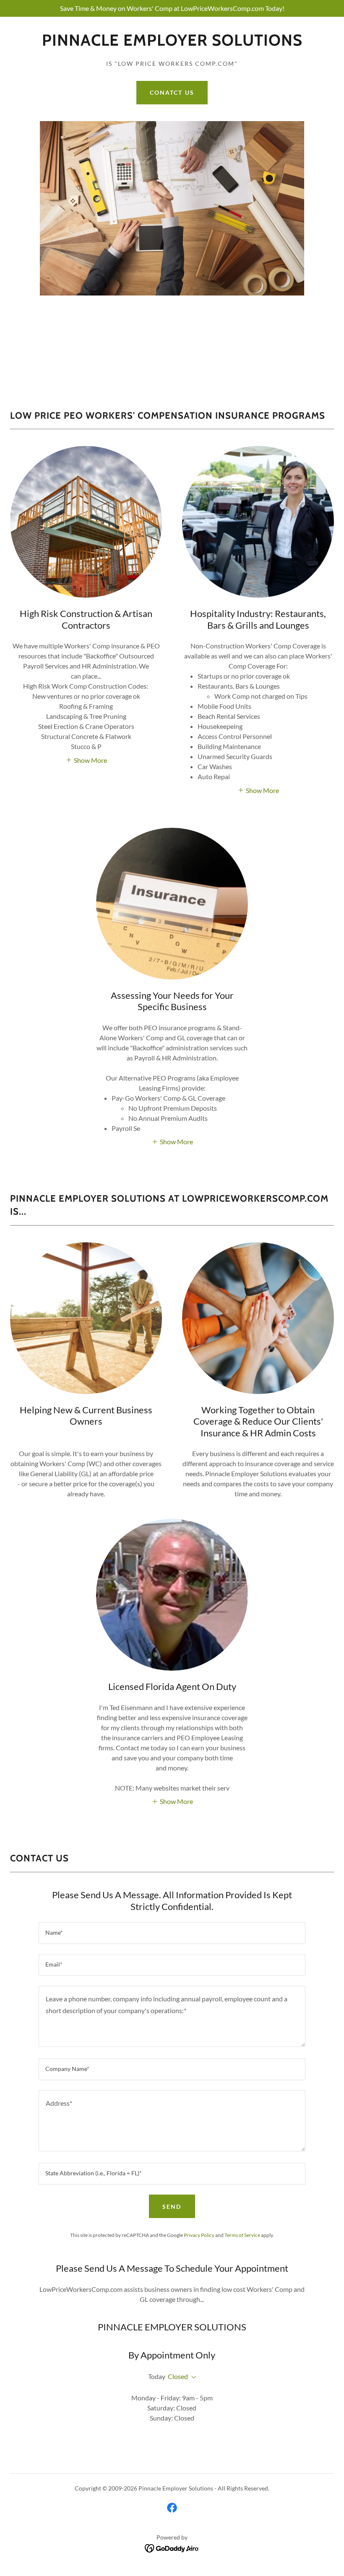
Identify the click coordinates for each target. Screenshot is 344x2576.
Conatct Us (172, 92)
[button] (86, 759)
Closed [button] (178, 2376)
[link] (172, 43)
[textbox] (172, 1933)
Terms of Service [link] (242, 2235)
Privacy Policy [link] (199, 2235)
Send (172, 2207)
